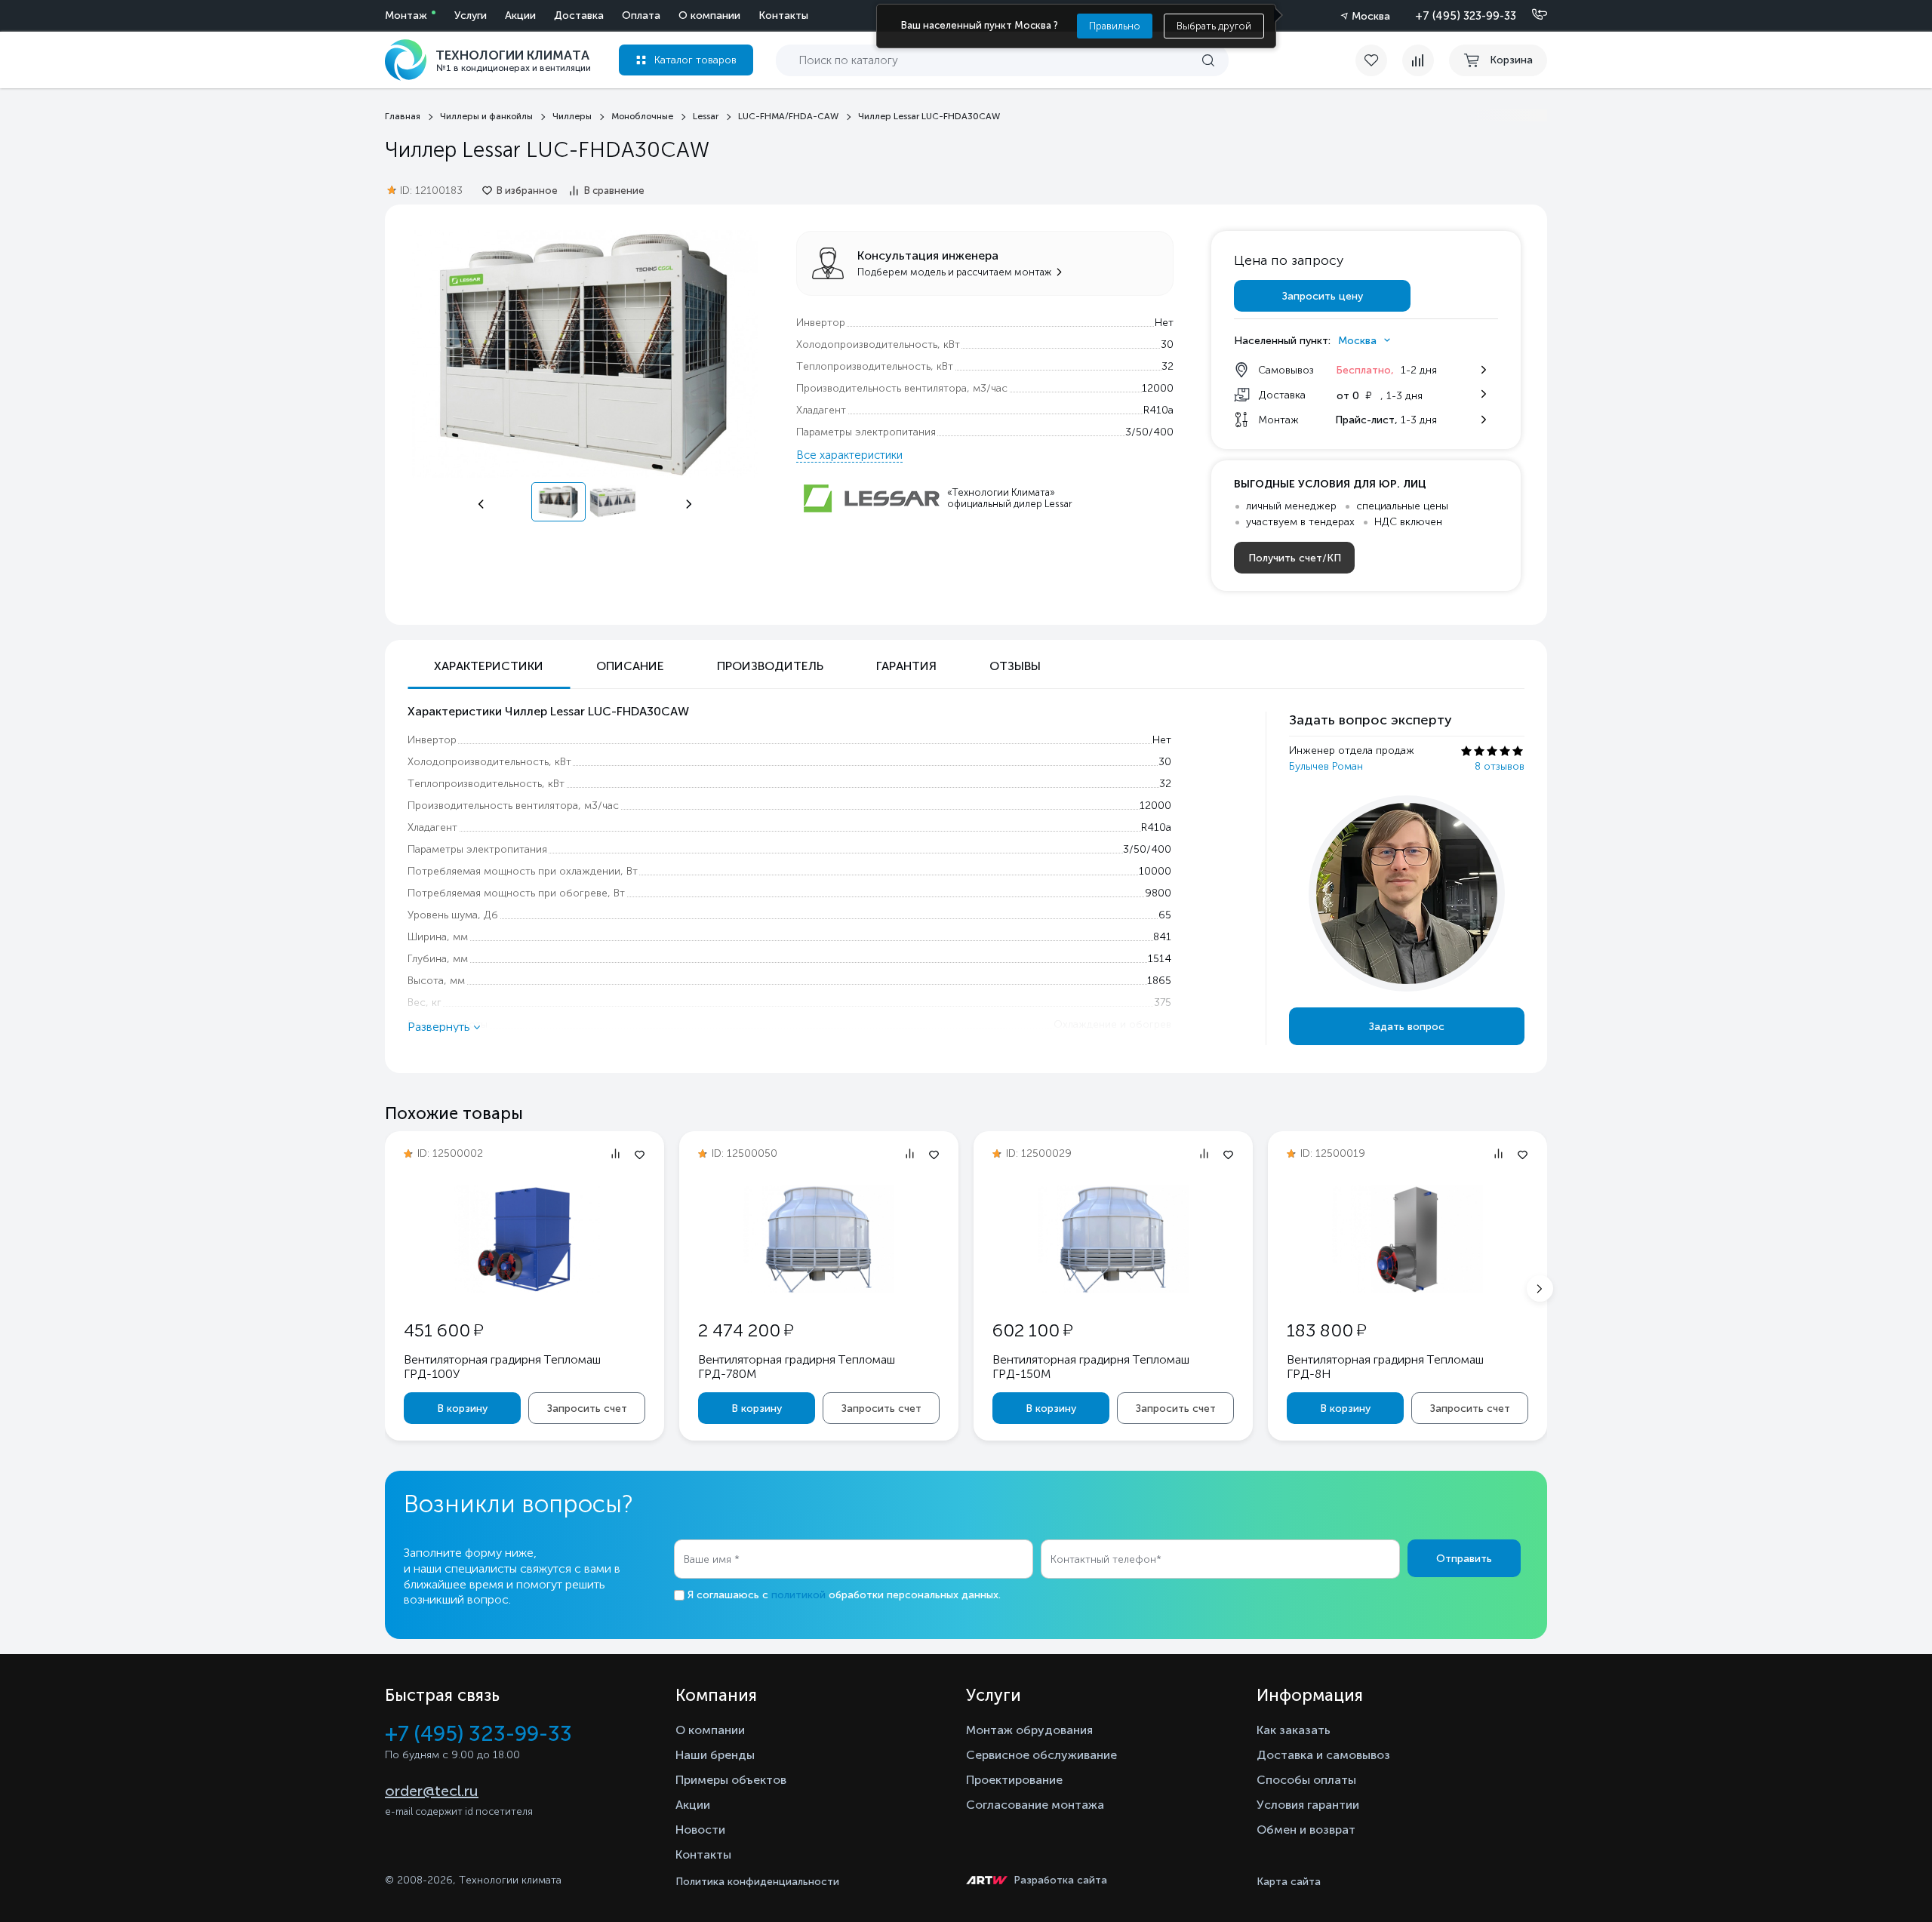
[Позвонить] (1531, 15)
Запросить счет (587, 1408)
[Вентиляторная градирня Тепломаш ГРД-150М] (1113, 1290)
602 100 (1032, 1330)
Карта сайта (1289, 1882)
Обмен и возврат (1306, 1830)
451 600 (443, 1330)
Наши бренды (715, 1755)
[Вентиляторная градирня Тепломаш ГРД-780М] (819, 1290)
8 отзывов (1500, 766)
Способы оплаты (1306, 1780)
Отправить (1464, 1559)
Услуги (471, 15)
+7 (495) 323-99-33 (1466, 16)
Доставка (579, 15)
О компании (709, 15)
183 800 (1326, 1330)
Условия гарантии (1308, 1805)
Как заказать (1294, 1730)
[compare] (1418, 60)
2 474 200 (746, 1330)
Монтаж (406, 15)
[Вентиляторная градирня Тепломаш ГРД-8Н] (1407, 1290)
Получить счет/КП (1295, 558)
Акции (520, 15)
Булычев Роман (1326, 766)
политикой (798, 1595)
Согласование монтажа (1035, 1805)
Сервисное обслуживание (1041, 1755)
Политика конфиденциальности (757, 1882)
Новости (700, 1830)
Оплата (641, 15)
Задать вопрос (1407, 1027)
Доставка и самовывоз (1323, 1755)
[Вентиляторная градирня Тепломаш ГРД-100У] (525, 1290)
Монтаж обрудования (1029, 1730)
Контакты (783, 15)
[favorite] (1379, 60)
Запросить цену (1323, 296)
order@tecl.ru (432, 1791)
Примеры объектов (731, 1780)
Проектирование (1014, 1780)
